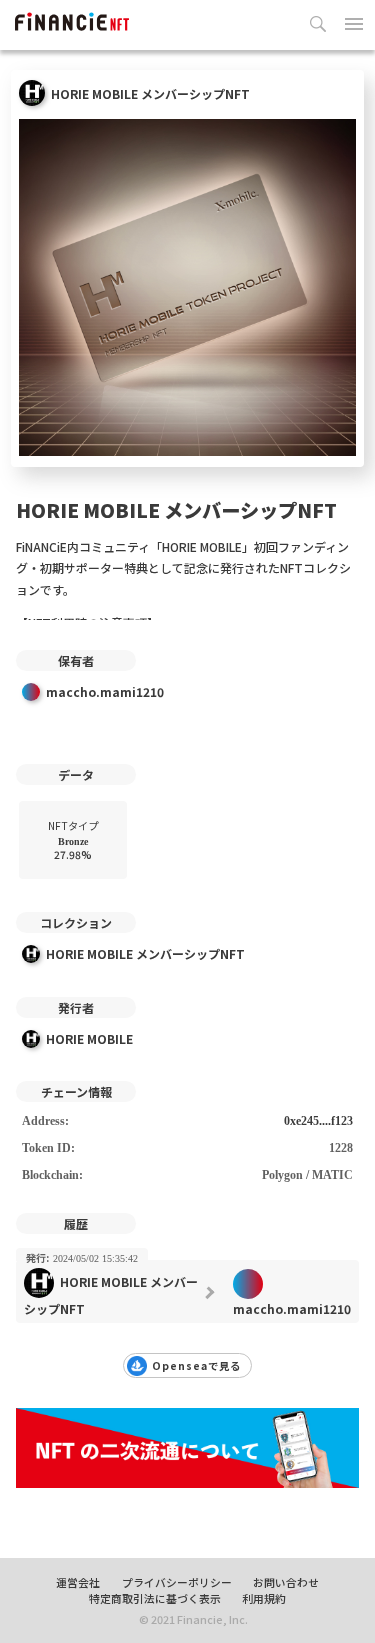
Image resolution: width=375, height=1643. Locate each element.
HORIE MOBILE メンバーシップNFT (145, 953)
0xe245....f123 (318, 1121)
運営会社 (78, 1582)
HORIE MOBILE (89, 1038)
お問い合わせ (286, 1582)
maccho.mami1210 (105, 691)
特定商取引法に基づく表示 (155, 1598)
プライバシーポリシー (177, 1582)
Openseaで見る (196, 1365)
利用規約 (264, 1598)
